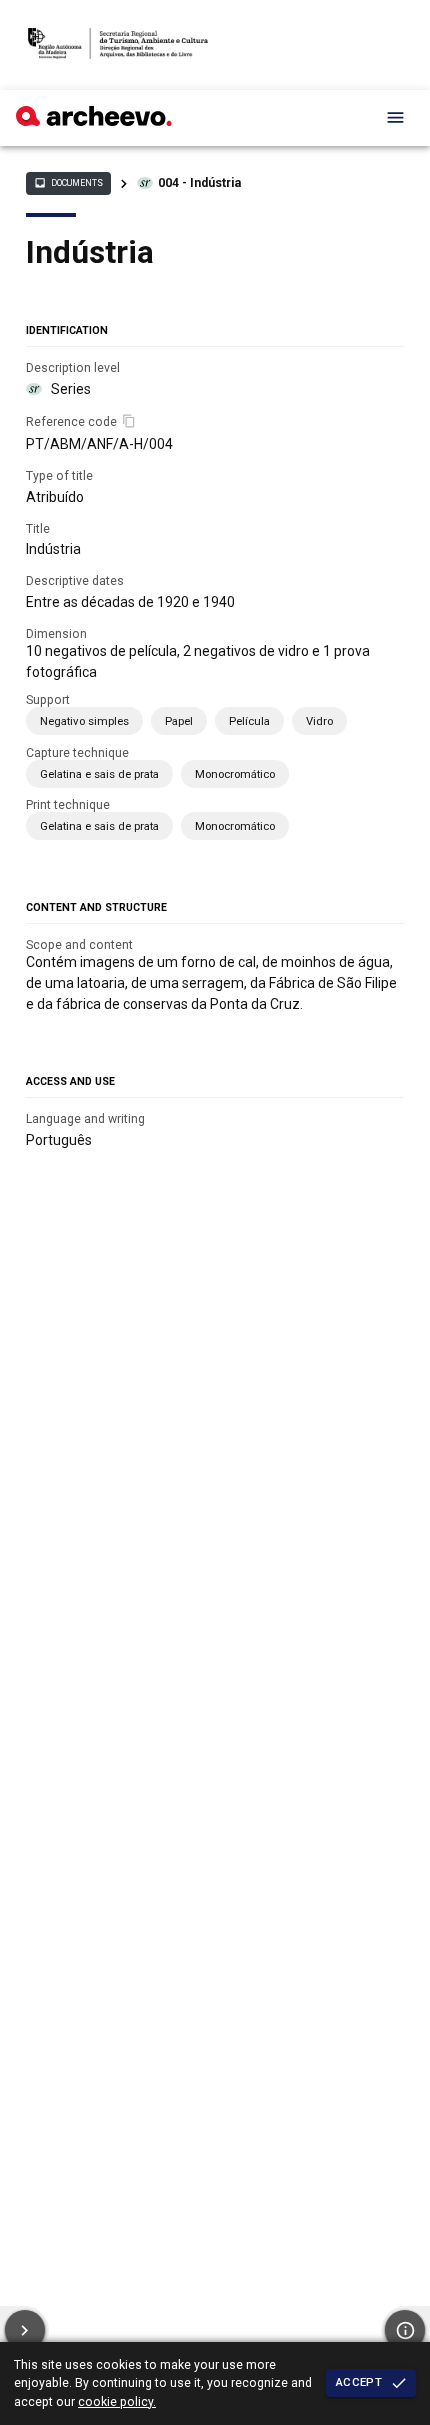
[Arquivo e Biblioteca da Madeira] (94, 121)
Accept (359, 2382)
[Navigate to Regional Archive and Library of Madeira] (118, 45)
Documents (68, 183)
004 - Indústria (199, 183)
